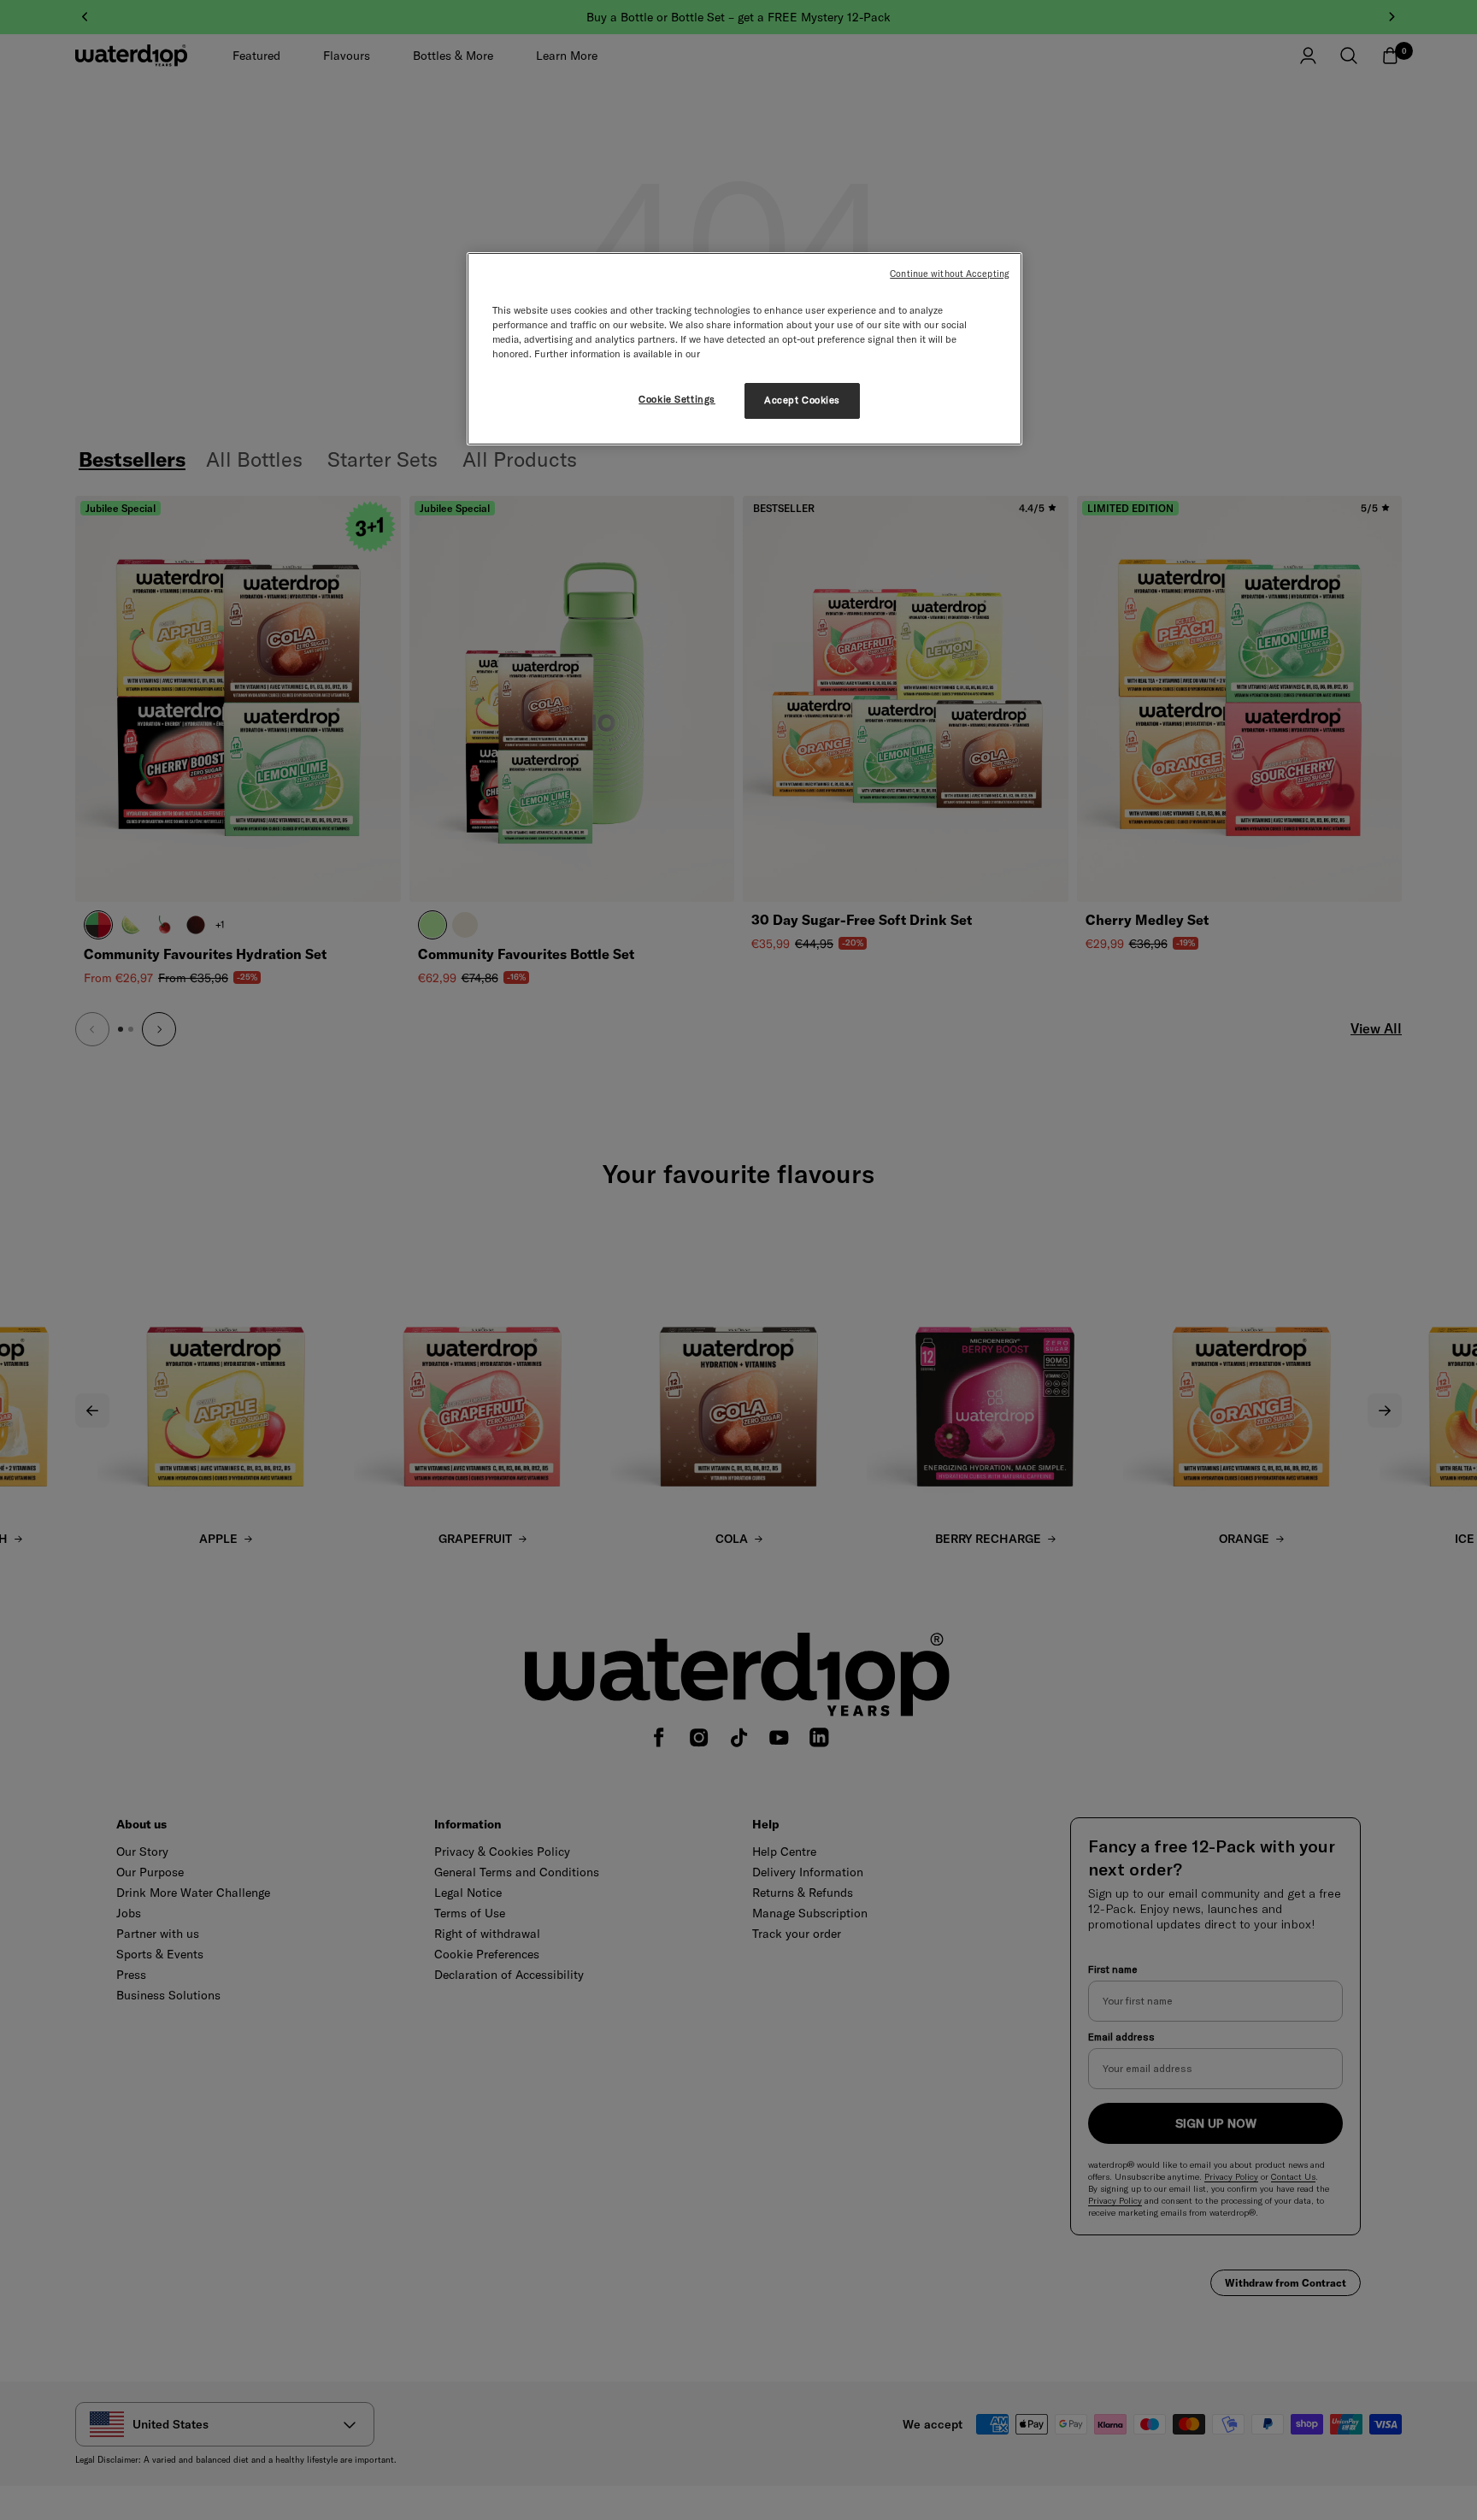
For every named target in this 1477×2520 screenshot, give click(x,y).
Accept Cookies (802, 400)
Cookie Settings (677, 399)
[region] (744, 349)
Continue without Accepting (950, 274)
